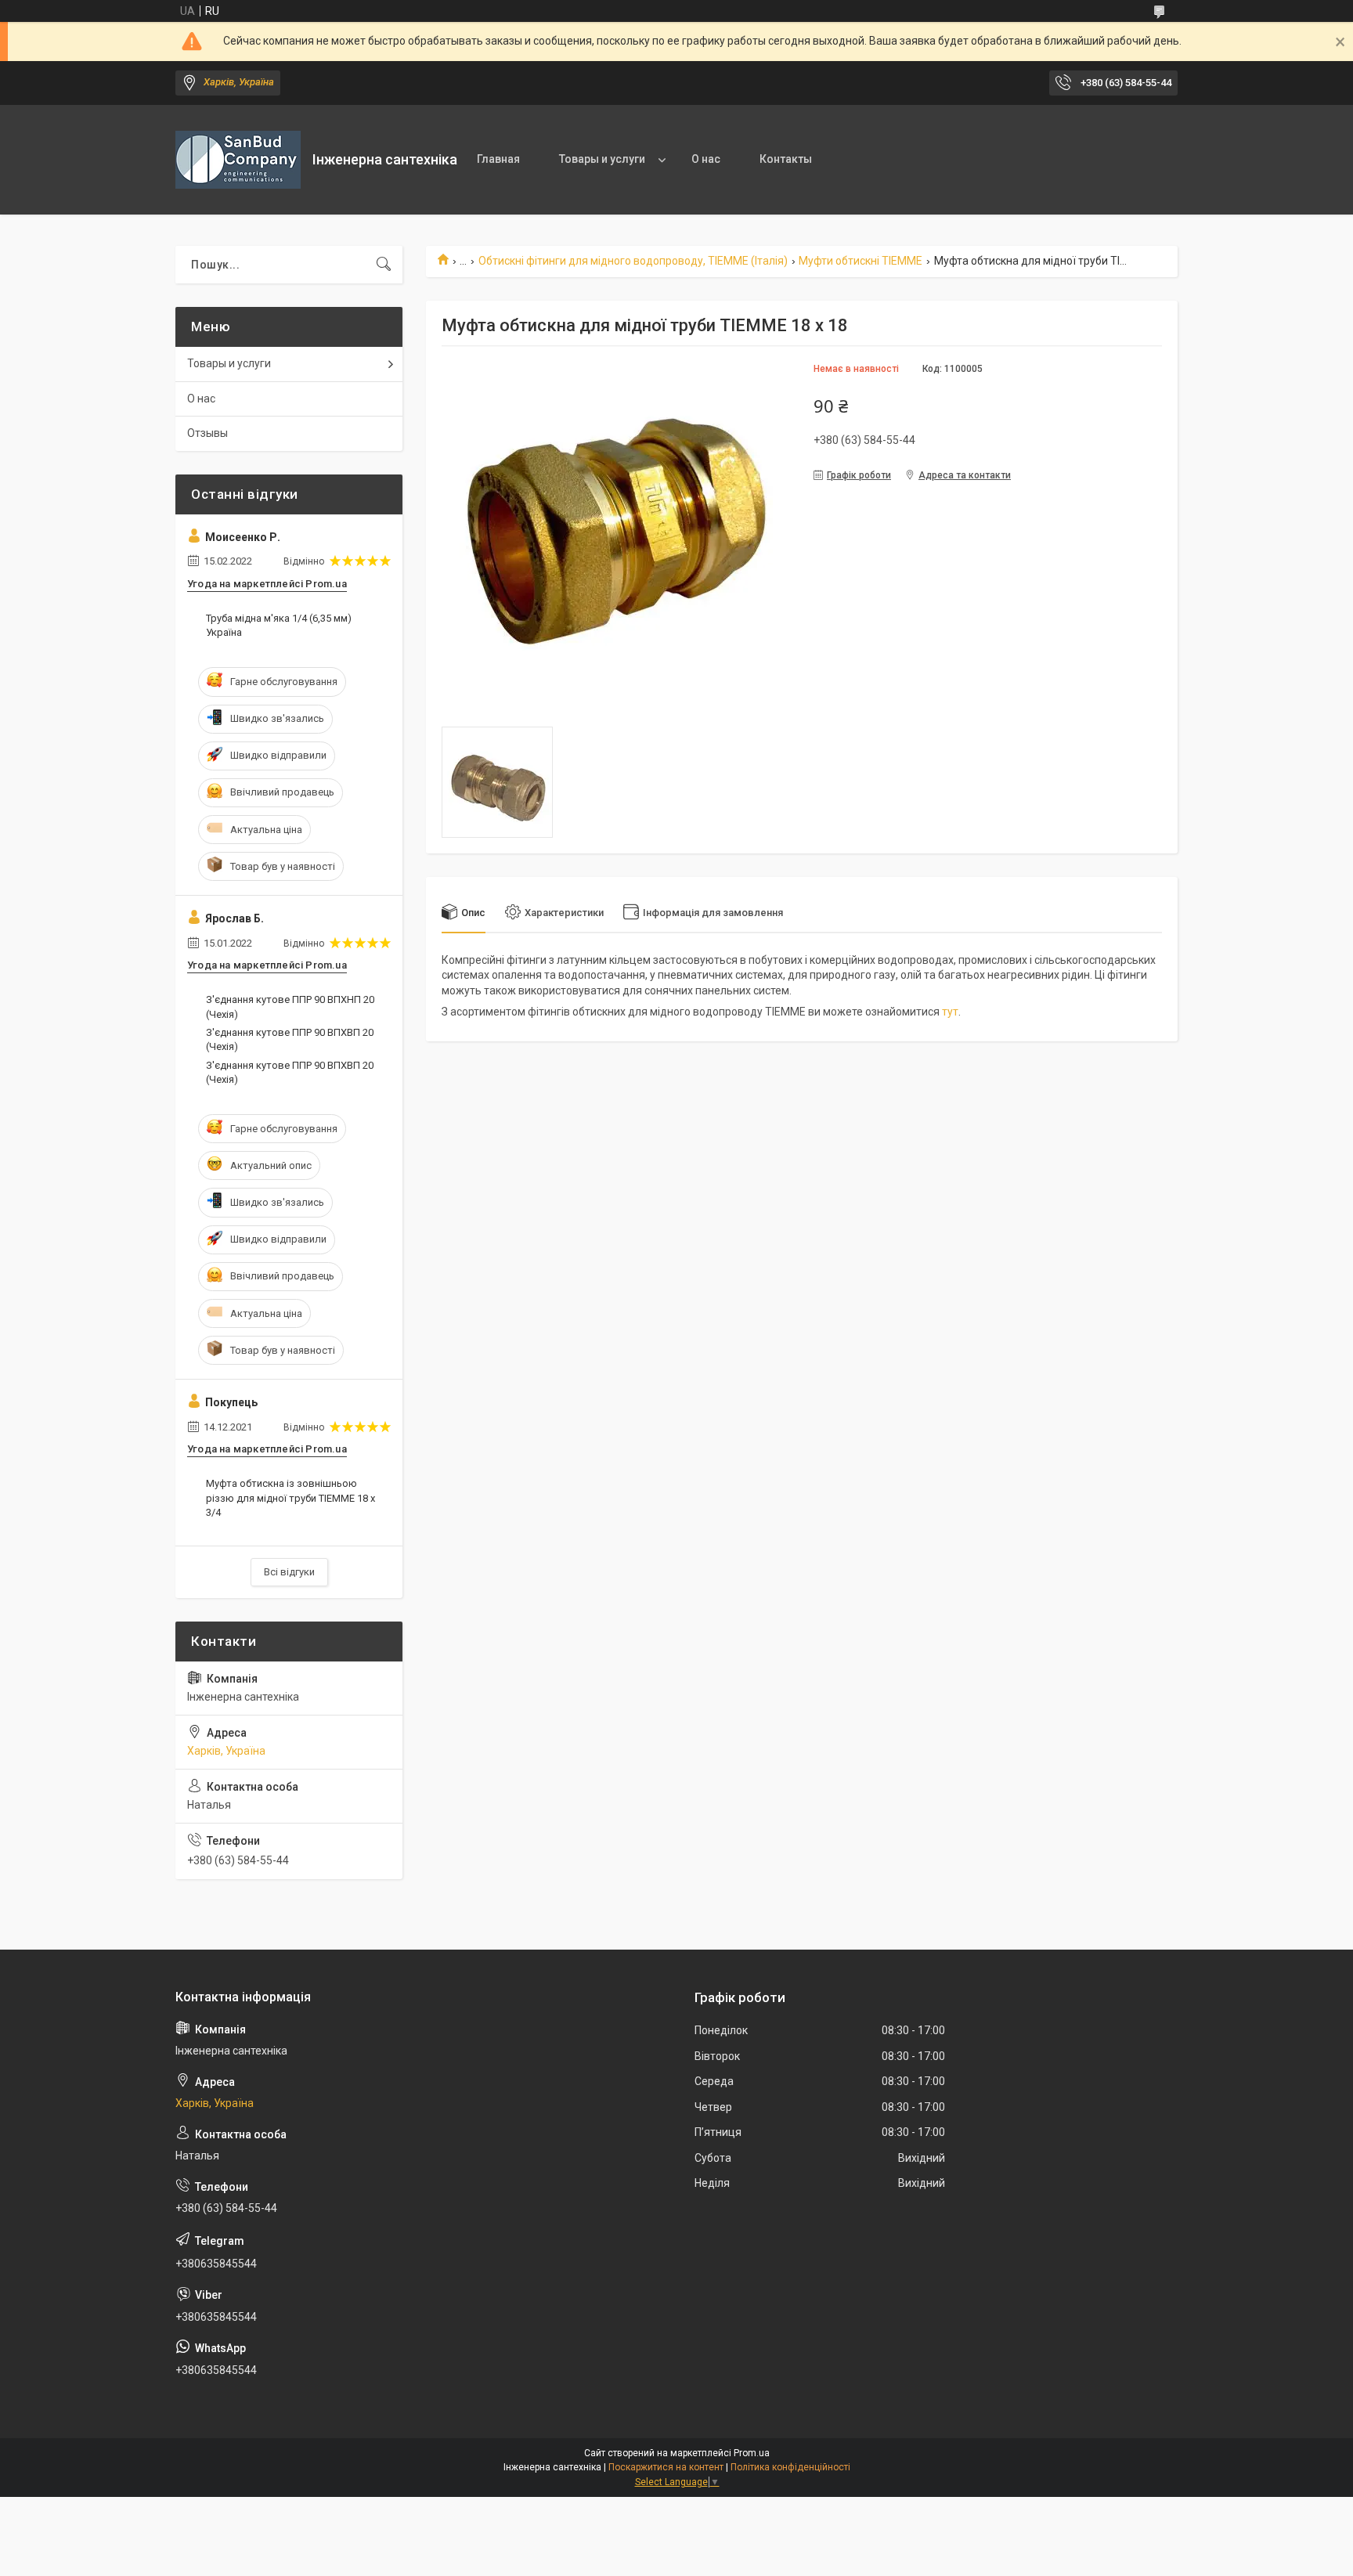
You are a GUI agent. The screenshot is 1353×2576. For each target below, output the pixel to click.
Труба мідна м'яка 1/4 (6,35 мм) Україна (279, 625)
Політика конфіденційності (790, 2467)
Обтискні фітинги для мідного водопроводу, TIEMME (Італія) (633, 261)
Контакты (786, 159)
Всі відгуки (289, 1572)
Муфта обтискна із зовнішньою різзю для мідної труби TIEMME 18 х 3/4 (290, 1497)
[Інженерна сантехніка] (238, 160)
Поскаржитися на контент (666, 2467)
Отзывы (207, 433)
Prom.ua (752, 2453)
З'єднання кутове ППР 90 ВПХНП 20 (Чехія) (290, 1007)
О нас (706, 159)
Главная (498, 159)
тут (950, 1012)
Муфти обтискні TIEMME (861, 261)
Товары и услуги (602, 159)
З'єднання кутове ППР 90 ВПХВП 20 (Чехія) (290, 1039)
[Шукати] (384, 265)
